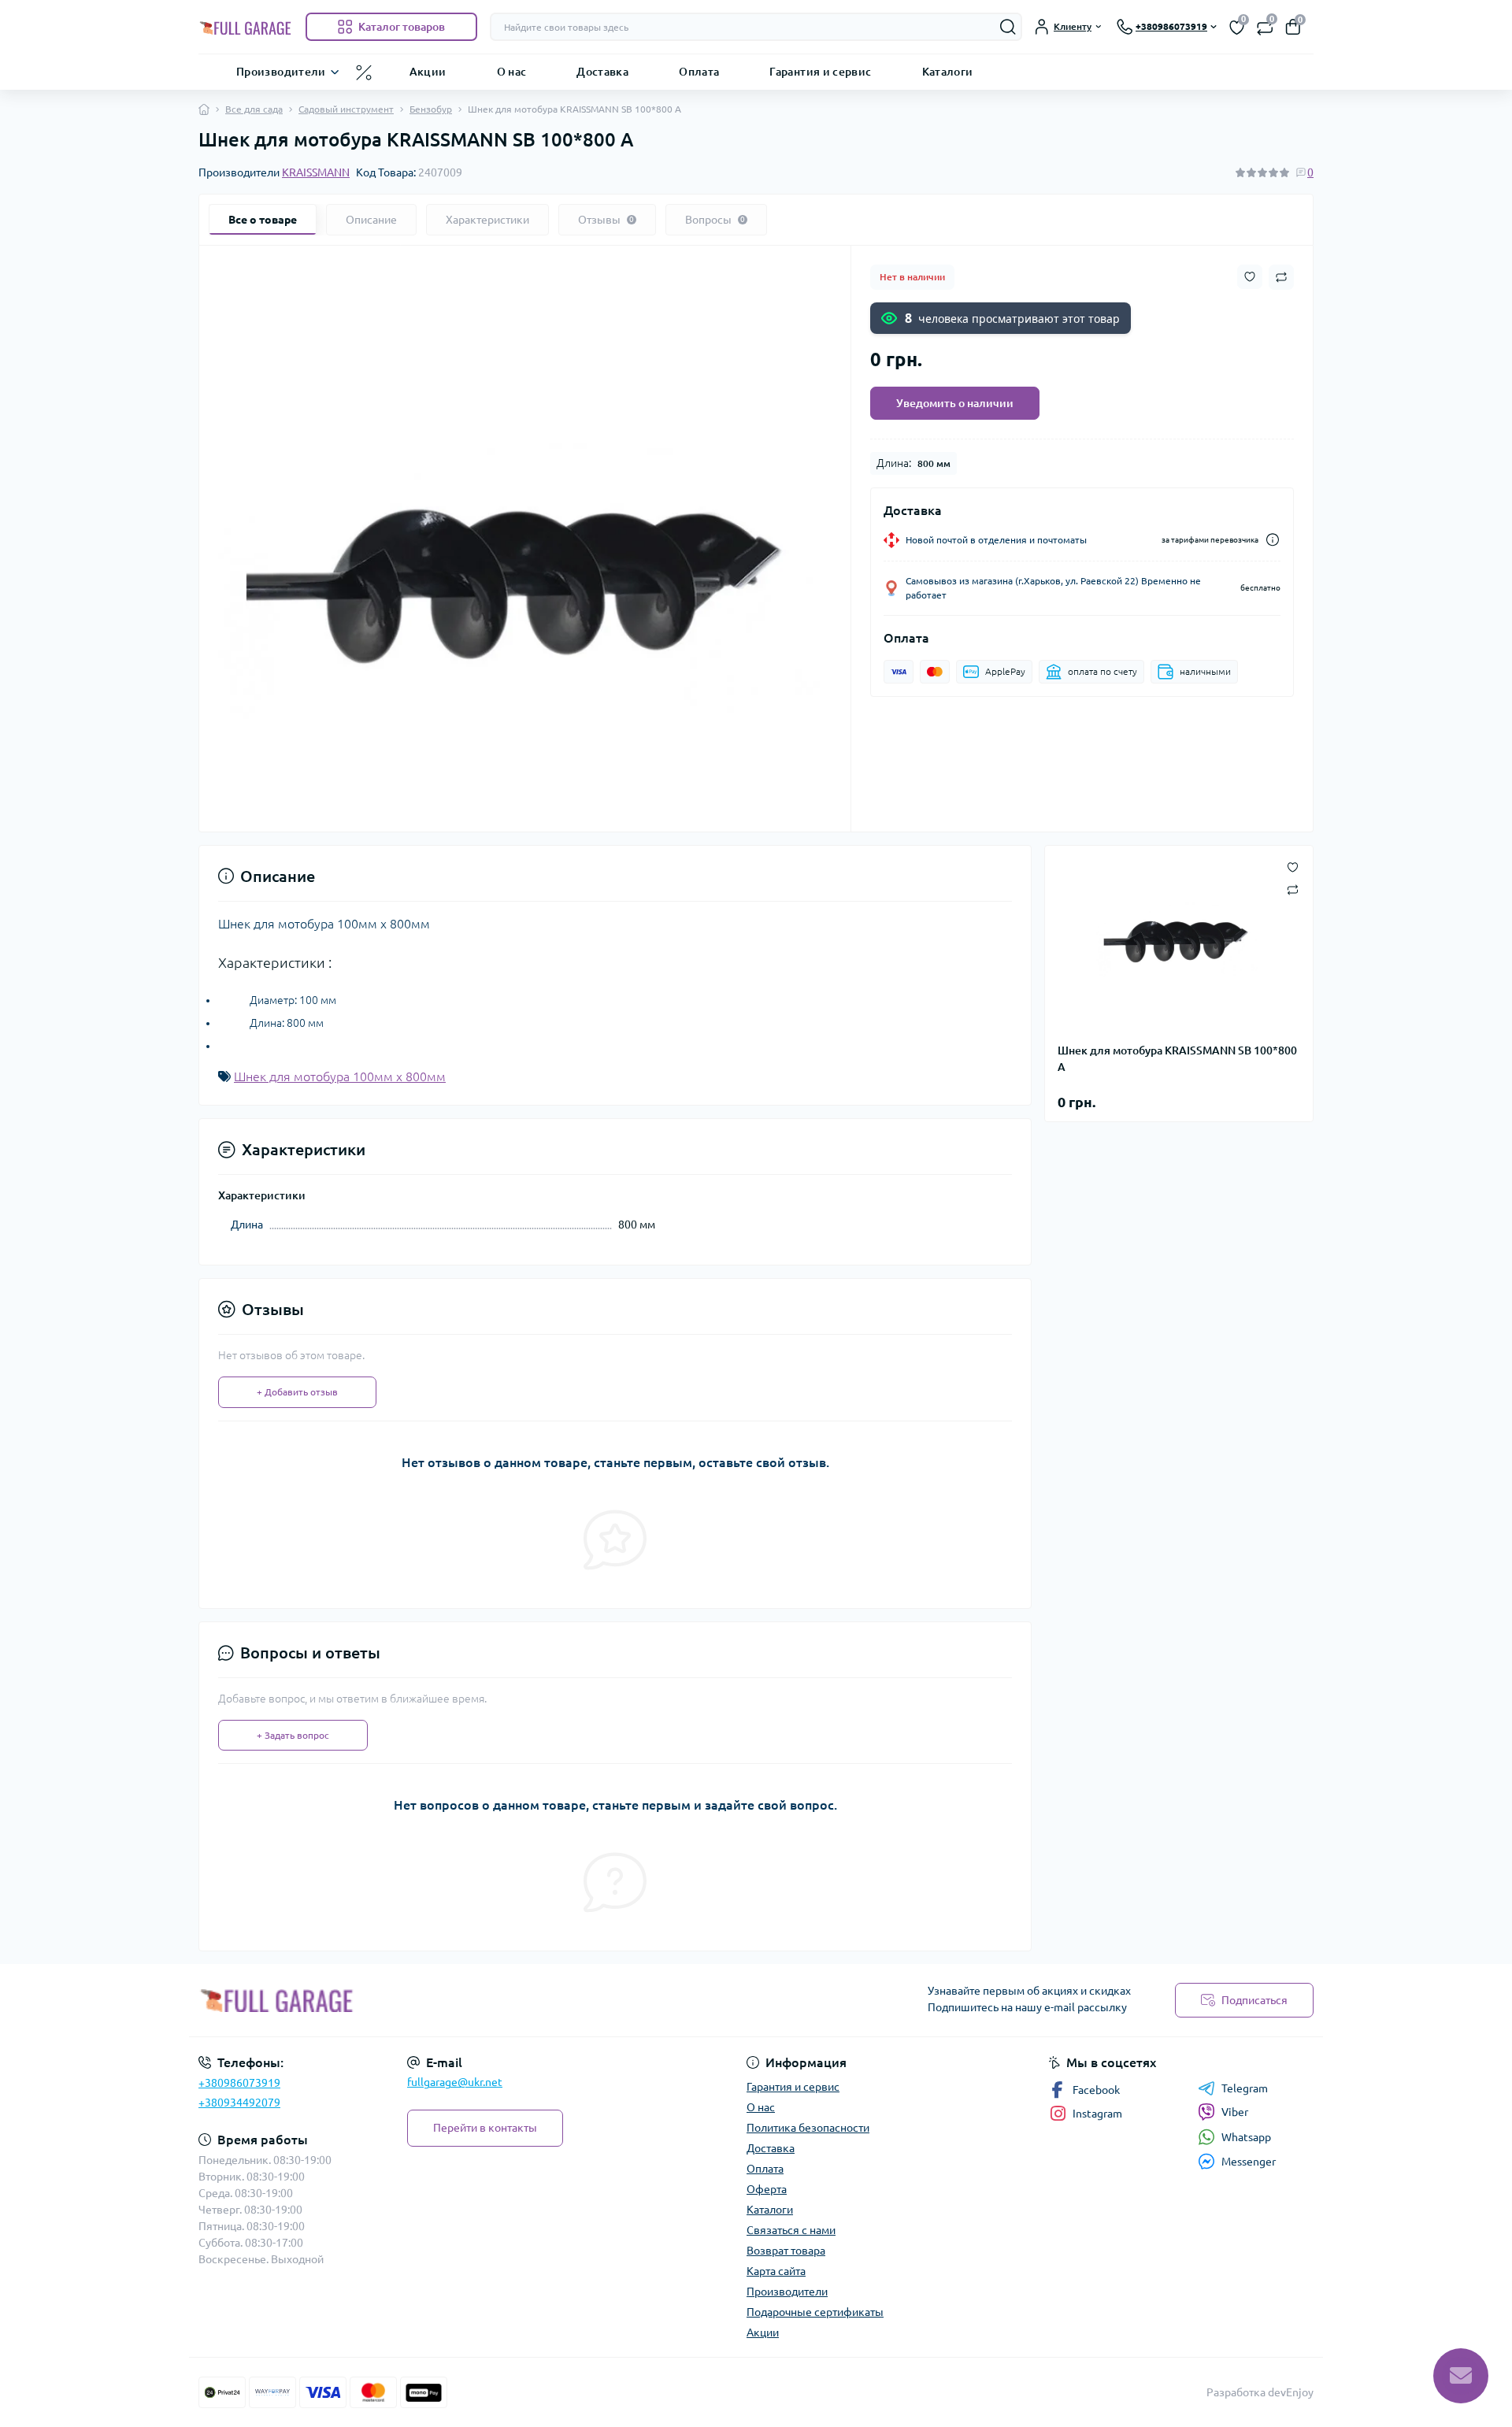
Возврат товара (786, 2251)
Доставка (602, 71)
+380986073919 (239, 2083)
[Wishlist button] (1250, 277)
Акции (428, 71)
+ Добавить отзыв (297, 1392)
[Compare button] (1281, 277)
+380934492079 (239, 2103)
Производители (281, 71)
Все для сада (254, 109)
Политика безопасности (808, 2128)
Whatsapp (1246, 2137)
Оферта (767, 2189)
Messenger (1249, 2162)
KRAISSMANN (316, 172)
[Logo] (246, 27)
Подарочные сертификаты (815, 2312)
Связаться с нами (791, 2230)
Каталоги (948, 71)
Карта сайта (776, 2271)
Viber (1235, 2112)
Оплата (699, 71)
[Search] (1008, 27)
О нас (512, 71)
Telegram (1245, 2088)
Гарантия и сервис (820, 71)
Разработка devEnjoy (1260, 2392)
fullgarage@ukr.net (455, 2082)
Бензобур (431, 109)
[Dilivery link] (1273, 540)
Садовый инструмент (346, 109)
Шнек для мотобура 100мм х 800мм (340, 1076)
